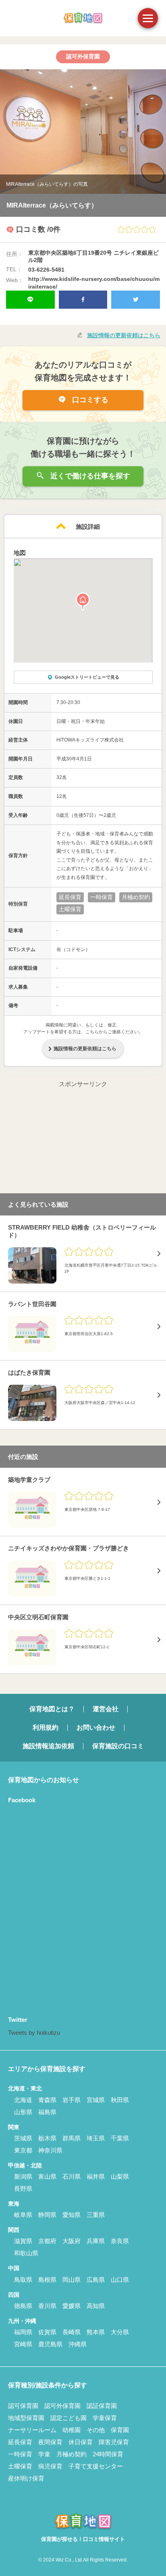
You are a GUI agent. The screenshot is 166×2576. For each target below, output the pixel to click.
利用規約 (46, 1727)
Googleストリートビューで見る (87, 677)
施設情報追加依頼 (48, 1746)
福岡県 (23, 2332)
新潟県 (23, 2176)
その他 (96, 2430)
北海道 (23, 2100)
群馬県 (72, 2138)
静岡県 (47, 2215)
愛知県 (72, 2215)
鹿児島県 (50, 2344)
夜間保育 (50, 2442)
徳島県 (23, 2306)
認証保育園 (102, 2406)
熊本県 (96, 2332)
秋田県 (120, 2100)
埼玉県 (96, 2138)
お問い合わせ (96, 1727)
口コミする (89, 400)
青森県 (47, 2100)
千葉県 (120, 2138)
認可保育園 (23, 2406)
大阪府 (72, 2241)
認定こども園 (68, 2418)
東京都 (23, 2150)
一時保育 (20, 2454)
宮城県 (96, 2100)
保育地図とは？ (52, 1709)
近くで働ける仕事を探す (89, 476)
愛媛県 (72, 2306)
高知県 (96, 2306)
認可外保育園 (62, 2406)
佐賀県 (47, 2332)
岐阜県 (23, 2215)
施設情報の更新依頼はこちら (124, 335)
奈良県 (120, 2241)
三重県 (96, 2215)
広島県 (96, 2280)
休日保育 (81, 2442)
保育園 (120, 2430)
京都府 (47, 2241)
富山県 (47, 2176)
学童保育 (105, 2418)
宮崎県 (23, 2344)
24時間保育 (108, 2454)
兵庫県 (96, 2241)
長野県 (23, 2189)
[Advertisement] (83, 1140)
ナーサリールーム (32, 2430)
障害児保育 (114, 2442)
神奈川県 (50, 2150)
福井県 (96, 2176)
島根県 (47, 2280)
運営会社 (106, 1709)
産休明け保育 (26, 2478)
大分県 (120, 2332)
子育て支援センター (96, 2466)
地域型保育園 (26, 2418)
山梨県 (120, 2176)
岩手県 (72, 2100)
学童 (44, 2454)
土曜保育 (20, 2466)
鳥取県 (23, 2280)
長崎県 (72, 2332)
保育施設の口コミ (118, 1746)
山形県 (23, 2112)
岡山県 (72, 2280)
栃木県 (47, 2138)
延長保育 (20, 2442)
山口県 (120, 2280)
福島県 (47, 2112)
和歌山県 (26, 2253)
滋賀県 (23, 2241)
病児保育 (50, 2466)
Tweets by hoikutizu (34, 2033)
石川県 (72, 2176)
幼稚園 (72, 2430)
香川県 (47, 2306)
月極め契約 (72, 2454)
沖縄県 (78, 2344)
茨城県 (23, 2138)
